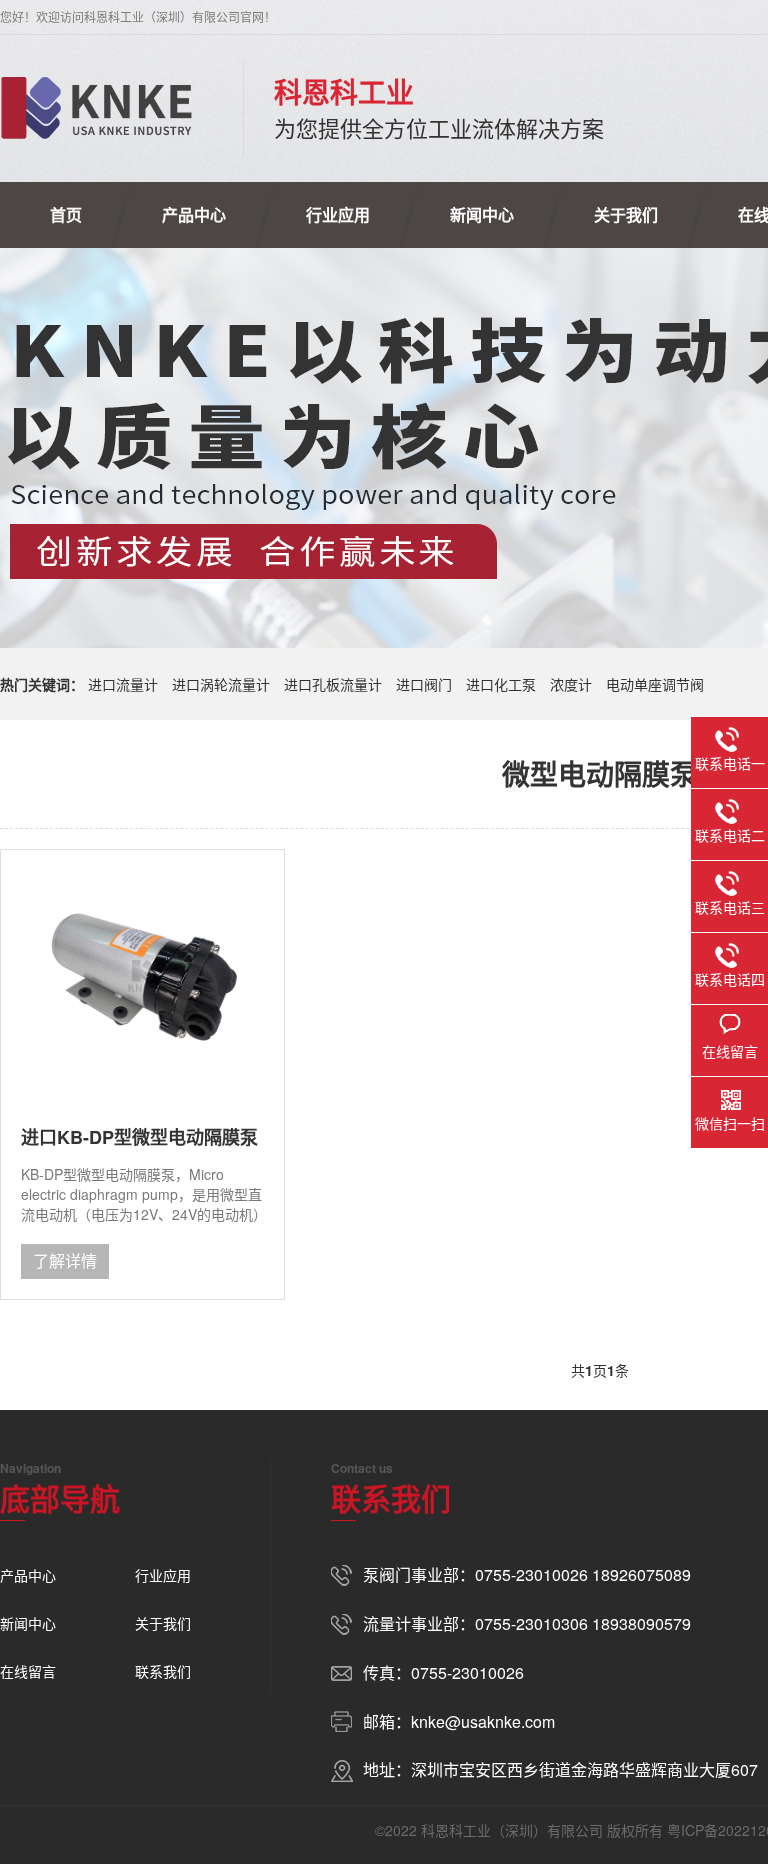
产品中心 (194, 214)
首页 (66, 214)
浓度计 (571, 684)
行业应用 (338, 214)
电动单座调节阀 (655, 684)
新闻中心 (482, 214)
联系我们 (163, 1671)
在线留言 (28, 1671)
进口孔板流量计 (333, 684)
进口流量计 (123, 684)
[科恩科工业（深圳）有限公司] (96, 108)
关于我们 (626, 214)
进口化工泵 (501, 684)
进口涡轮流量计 (221, 684)
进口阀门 (424, 684)
